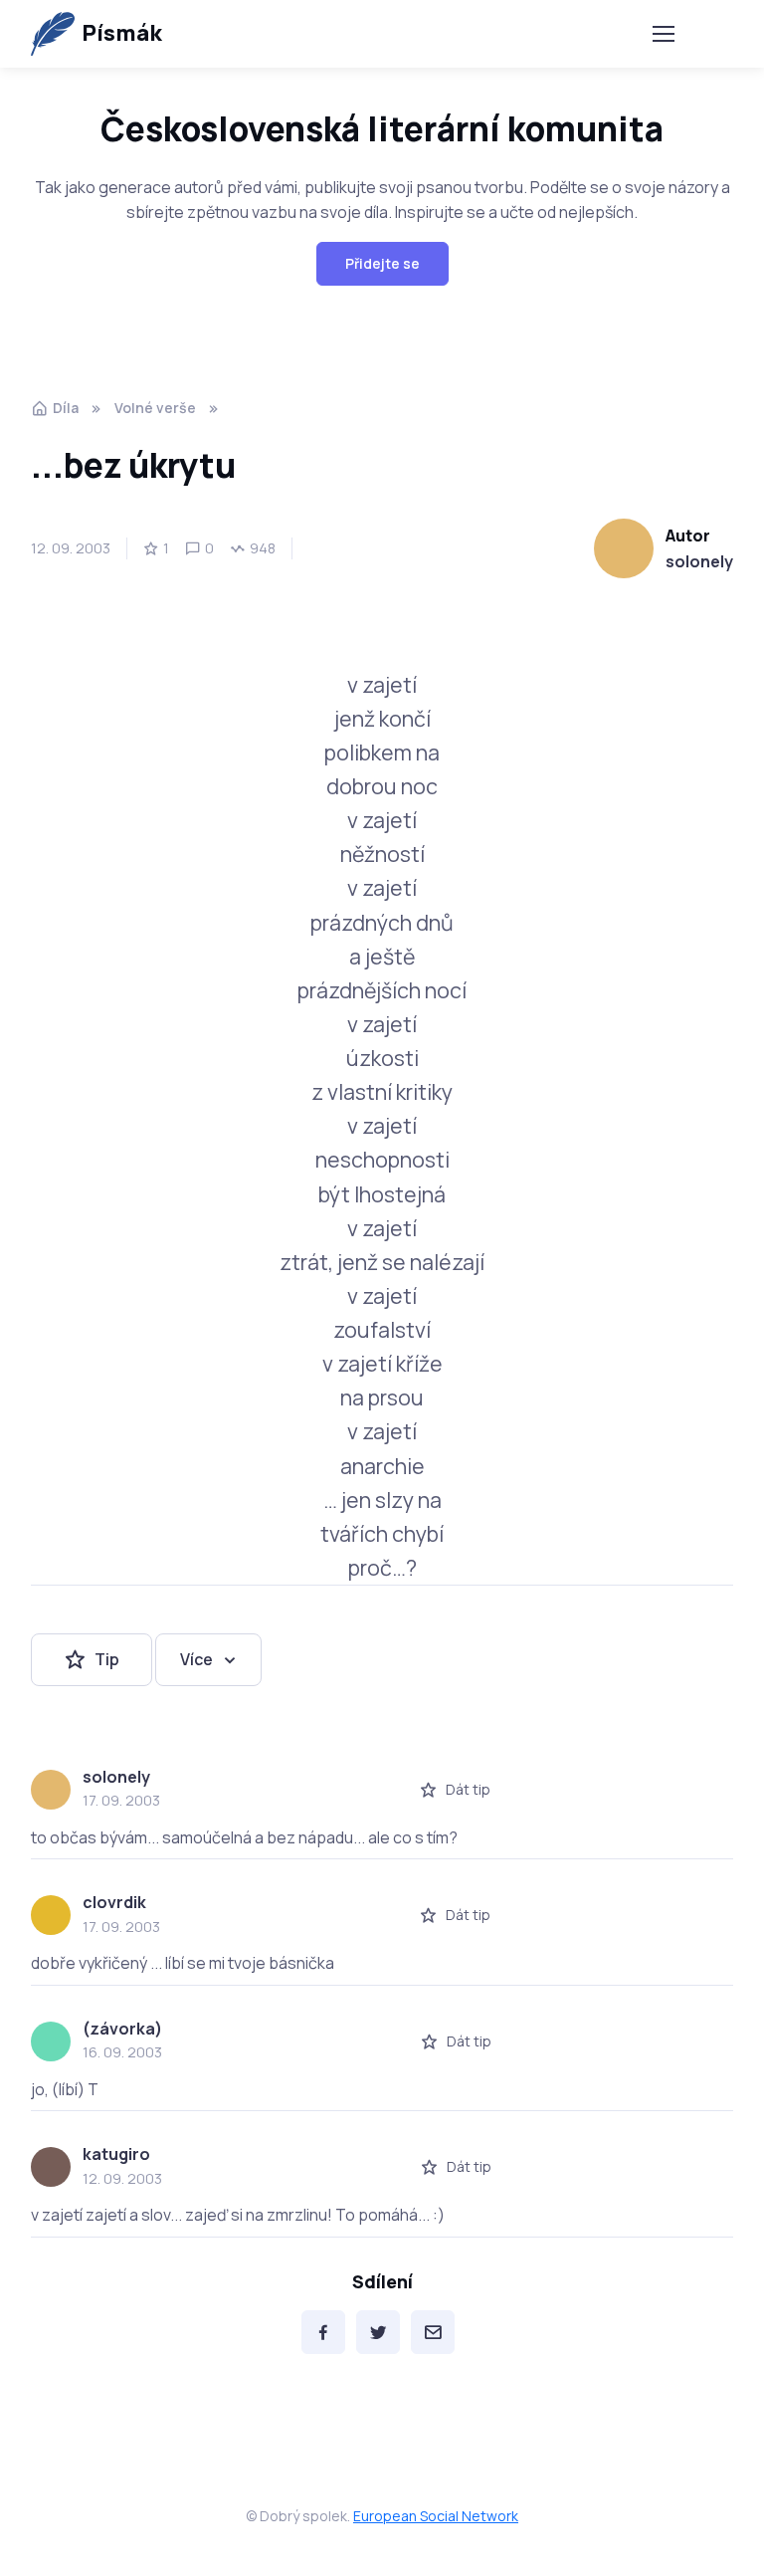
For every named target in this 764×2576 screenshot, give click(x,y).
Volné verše (155, 408)
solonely (699, 561)
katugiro (116, 2154)
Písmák (121, 33)
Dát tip (468, 1789)
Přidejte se (382, 263)
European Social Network (436, 2516)
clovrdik (114, 1902)
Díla (66, 408)
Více (196, 1659)
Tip (107, 1659)
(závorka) (122, 2029)
